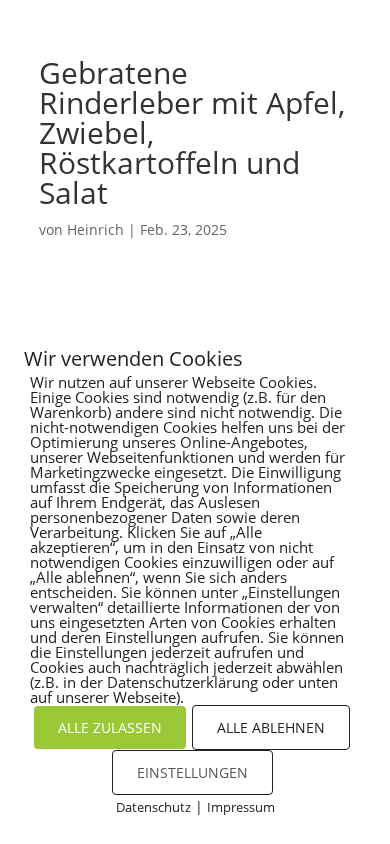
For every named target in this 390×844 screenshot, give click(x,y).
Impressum (241, 807)
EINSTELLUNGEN (192, 772)
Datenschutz (153, 807)
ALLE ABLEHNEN (271, 727)
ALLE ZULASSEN (110, 727)
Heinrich (95, 229)
